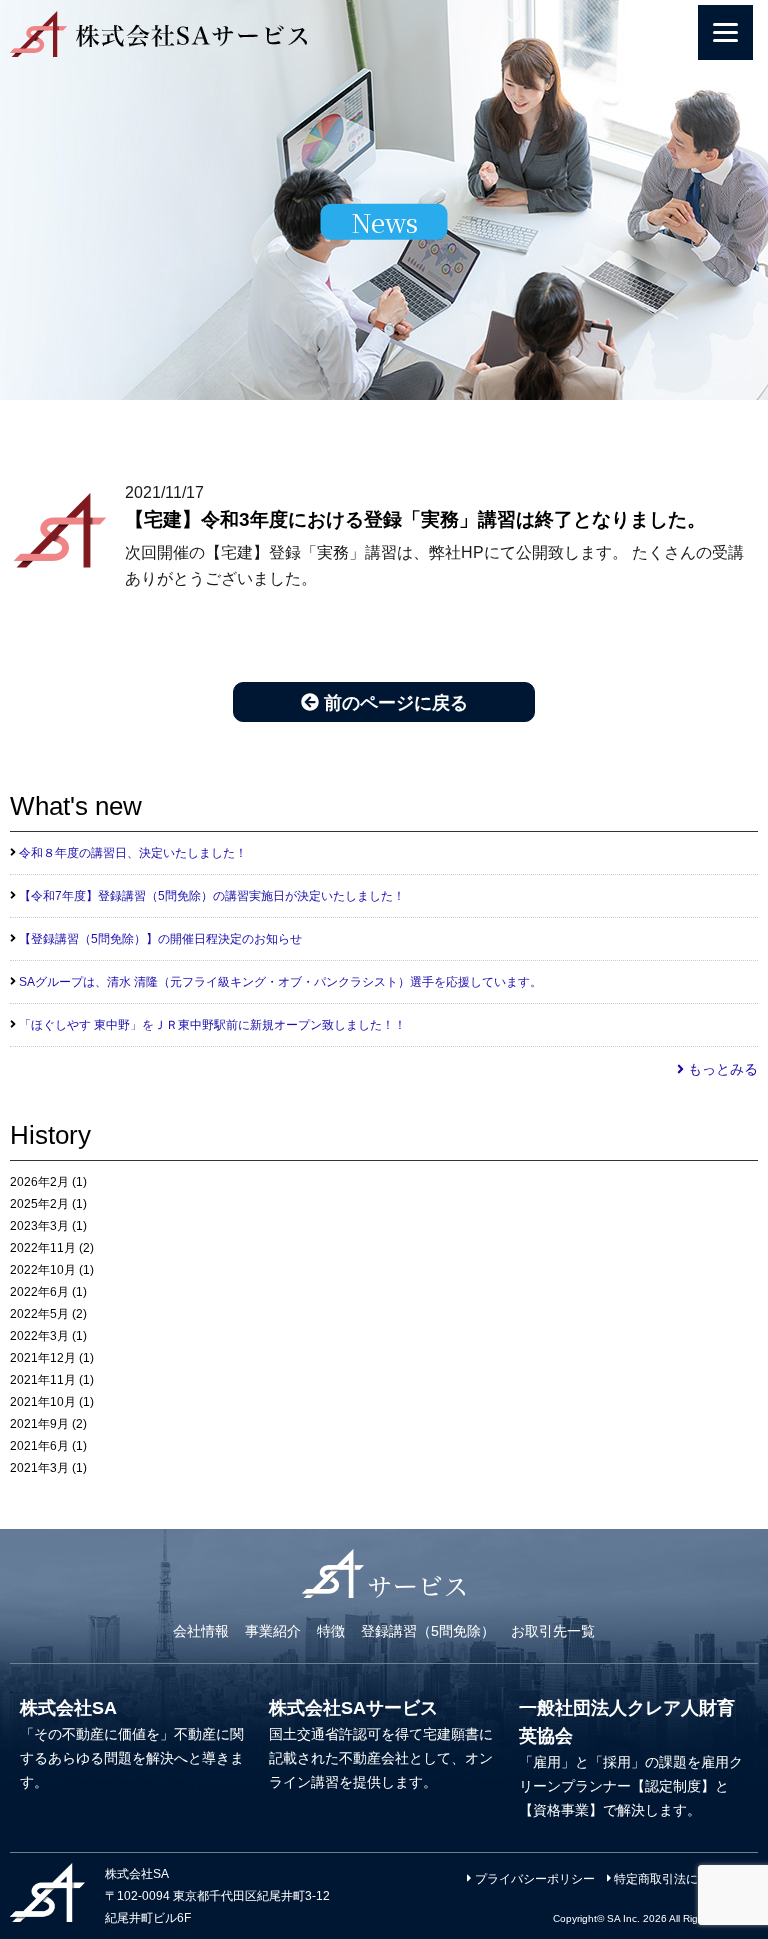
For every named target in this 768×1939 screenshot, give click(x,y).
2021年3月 (39, 1468)
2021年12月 (43, 1358)
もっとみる (721, 1069)
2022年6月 (39, 1292)
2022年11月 (43, 1248)
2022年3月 (39, 1336)
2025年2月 (39, 1204)
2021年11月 (43, 1380)
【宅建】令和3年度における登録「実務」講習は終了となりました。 (415, 519)
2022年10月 (43, 1270)
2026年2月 (39, 1182)
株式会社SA (68, 1708)
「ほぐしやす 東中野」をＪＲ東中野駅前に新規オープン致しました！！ (212, 1025)
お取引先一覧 (553, 1631)
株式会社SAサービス (353, 1708)
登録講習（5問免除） (428, 1631)
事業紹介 (273, 1631)
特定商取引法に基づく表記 (684, 1879)
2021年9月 (39, 1424)
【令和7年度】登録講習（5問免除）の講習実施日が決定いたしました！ (212, 896)
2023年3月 (39, 1226)
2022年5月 (39, 1314)
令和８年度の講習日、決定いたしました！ (133, 853)
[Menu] (725, 32)
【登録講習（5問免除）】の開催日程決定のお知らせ (160, 939)
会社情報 (201, 1631)
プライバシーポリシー (533, 1879)
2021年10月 (43, 1402)
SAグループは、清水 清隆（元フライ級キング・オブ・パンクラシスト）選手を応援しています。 (280, 982)
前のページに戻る (393, 703)
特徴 (331, 1631)
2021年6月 (39, 1446)
